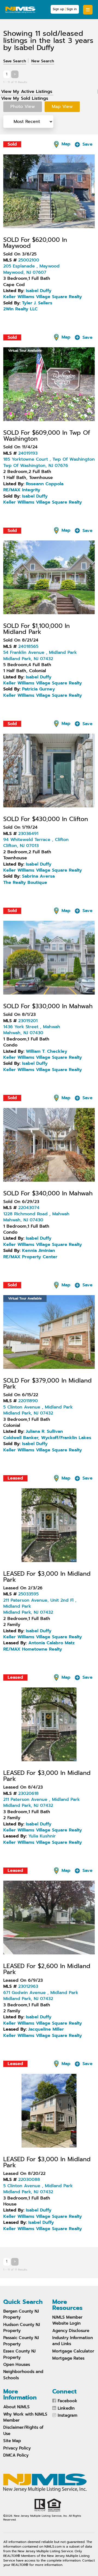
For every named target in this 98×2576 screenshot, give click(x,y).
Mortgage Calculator (73, 2351)
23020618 (28, 1793)
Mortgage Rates (68, 2358)
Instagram (68, 2415)
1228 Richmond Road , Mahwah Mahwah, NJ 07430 (36, 1217)
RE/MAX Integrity (22, 490)
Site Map (12, 2441)
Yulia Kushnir (42, 1836)
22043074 (29, 1208)
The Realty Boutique (25, 883)
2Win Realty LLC (20, 309)
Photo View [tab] (23, 107)
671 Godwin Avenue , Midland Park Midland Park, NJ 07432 (41, 1996)
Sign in (72, 9)
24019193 (28, 453)
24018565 (28, 646)
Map (65, 144)
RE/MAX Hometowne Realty (33, 1649)
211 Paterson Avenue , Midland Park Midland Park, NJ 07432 (42, 1802)
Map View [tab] (62, 107)
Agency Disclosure (71, 2331)
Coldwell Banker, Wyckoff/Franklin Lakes (47, 1438)
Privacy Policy (17, 2448)
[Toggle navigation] (88, 10)
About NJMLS (16, 2407)
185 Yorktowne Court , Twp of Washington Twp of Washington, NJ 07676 (49, 462)
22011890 (28, 1401)
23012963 (28, 1986)
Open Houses (17, 2365)
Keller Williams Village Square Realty (43, 297)
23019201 (28, 1021)
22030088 (29, 2180)
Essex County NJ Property (19, 2354)
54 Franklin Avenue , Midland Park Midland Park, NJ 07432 (40, 655)
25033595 (28, 1594)
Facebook (68, 2401)
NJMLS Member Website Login (67, 2320)
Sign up (58, 9)
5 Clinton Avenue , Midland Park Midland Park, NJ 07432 (38, 1410)
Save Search (15, 61)
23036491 (28, 834)
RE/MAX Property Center (30, 1257)
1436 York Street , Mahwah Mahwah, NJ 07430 (32, 1030)
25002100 (29, 260)
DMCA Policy (16, 2455)
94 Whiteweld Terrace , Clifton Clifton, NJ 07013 (36, 843)
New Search (43, 61)
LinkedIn (66, 2408)
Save (87, 144)
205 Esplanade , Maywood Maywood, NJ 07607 (31, 269)
